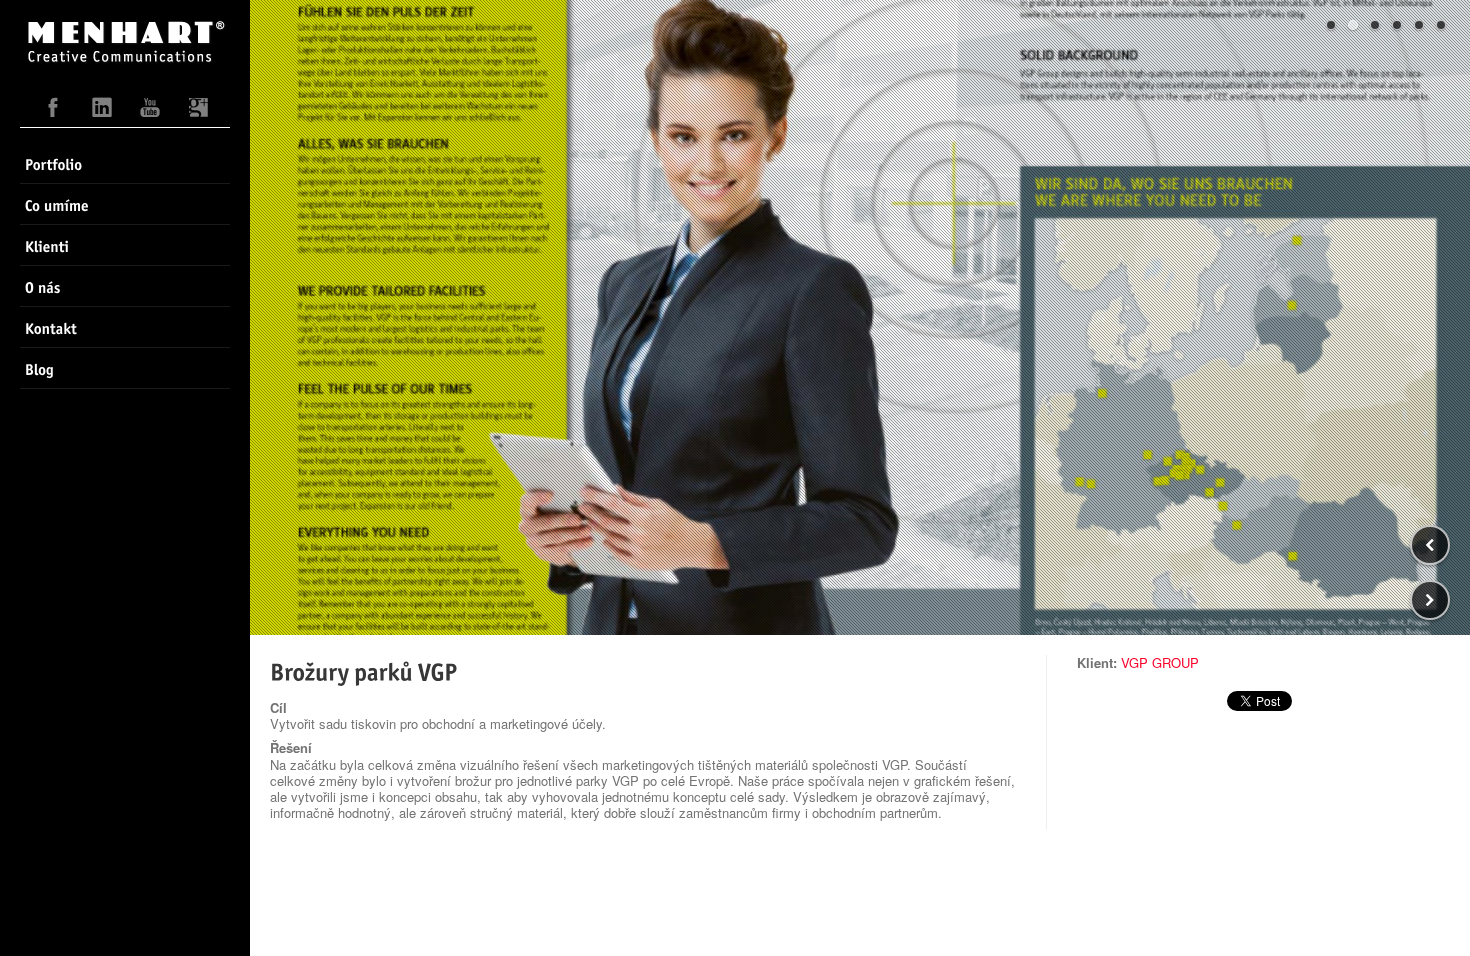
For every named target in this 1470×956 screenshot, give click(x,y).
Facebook (54, 112)
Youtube (150, 112)
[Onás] (125, 286)
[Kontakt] (125, 327)
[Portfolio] (125, 163)
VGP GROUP (1160, 662)
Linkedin (102, 112)
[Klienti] (125, 245)
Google (198, 112)
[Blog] (125, 368)
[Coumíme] (125, 204)
